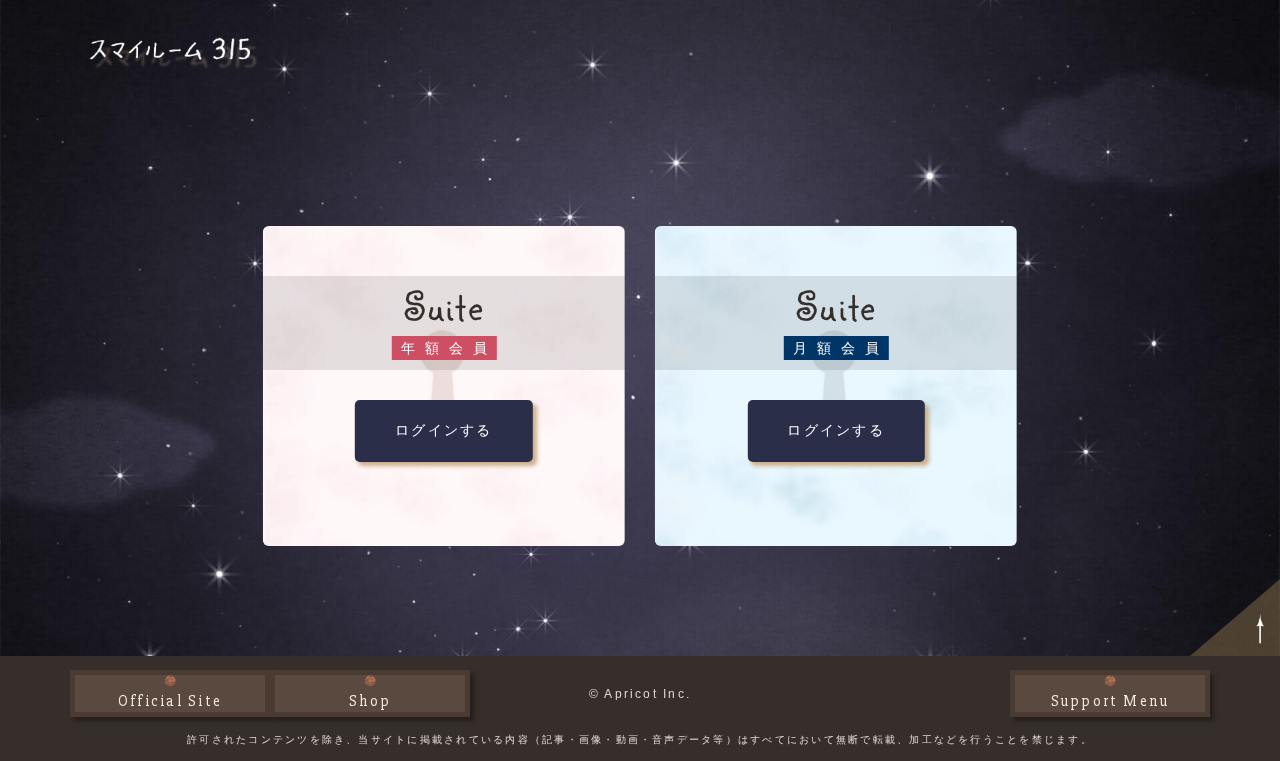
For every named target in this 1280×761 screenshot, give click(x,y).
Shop (370, 701)
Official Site (170, 701)
